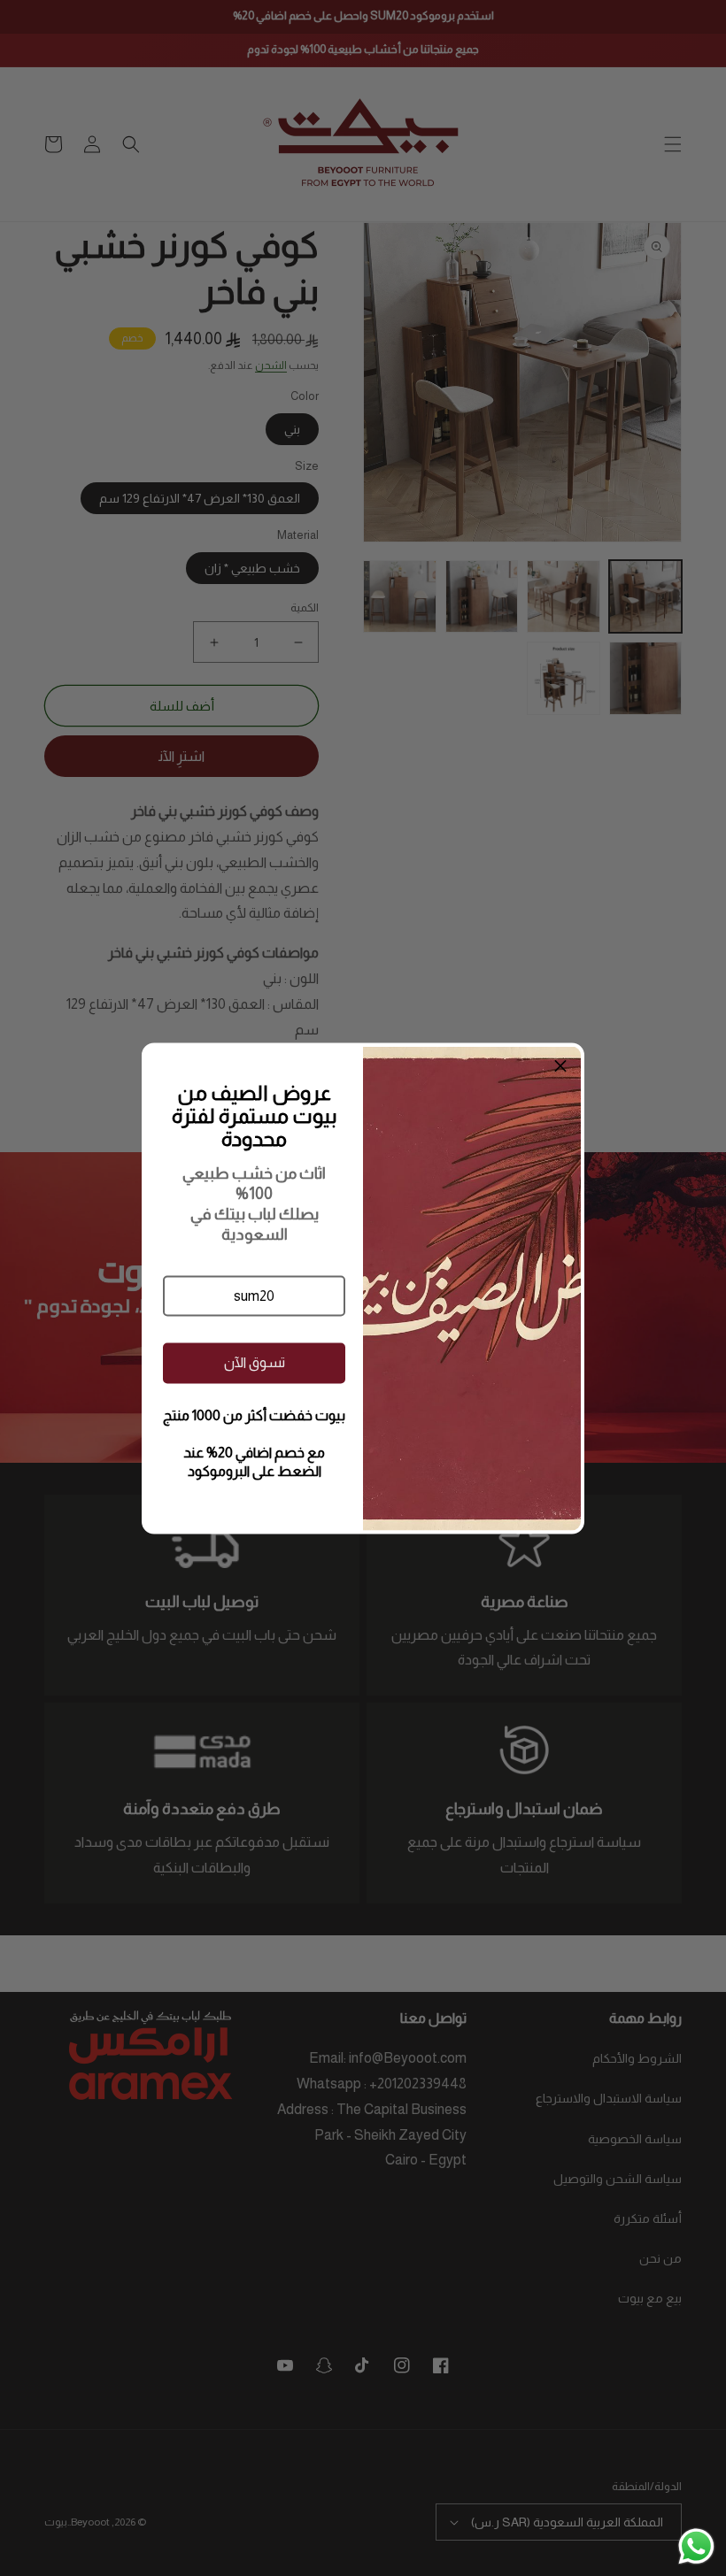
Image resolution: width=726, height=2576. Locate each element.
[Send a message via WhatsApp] (696, 2546)
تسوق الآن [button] (255, 1362)
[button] (254, 1296)
